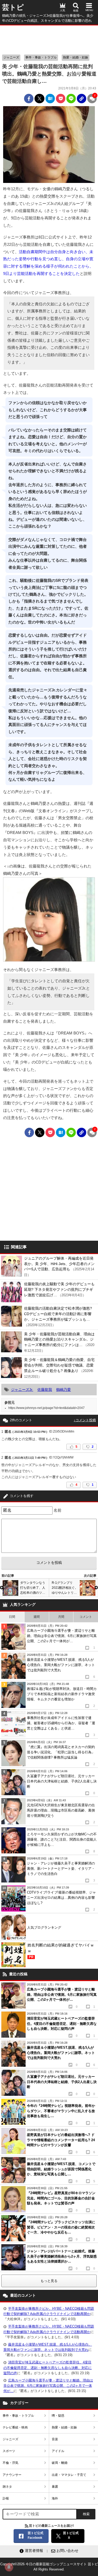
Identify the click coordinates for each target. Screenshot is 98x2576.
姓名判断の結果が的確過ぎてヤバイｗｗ (61, 1951)
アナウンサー (12, 2475)
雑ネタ (7, 2487)
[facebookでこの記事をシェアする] (29, 99)
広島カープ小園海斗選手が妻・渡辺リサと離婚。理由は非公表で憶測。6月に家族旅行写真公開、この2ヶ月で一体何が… (48, 2386)
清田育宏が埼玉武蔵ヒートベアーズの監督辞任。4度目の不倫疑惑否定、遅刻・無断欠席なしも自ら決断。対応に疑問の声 (48, 2368)
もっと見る (49, 2281)
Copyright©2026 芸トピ (49, 2567)
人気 (62, 10)
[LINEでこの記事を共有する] (71, 99)
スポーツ (9, 2451)
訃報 (6, 2498)
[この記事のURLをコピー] (82, 99)
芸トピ (13, 7)
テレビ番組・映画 (15, 2427)
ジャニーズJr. (22, 1390)
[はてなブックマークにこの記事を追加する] (50, 99)
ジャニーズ (11, 57)
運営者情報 (34, 2551)
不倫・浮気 (10, 2463)
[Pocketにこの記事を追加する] (61, 99)
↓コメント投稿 (85, 1420)
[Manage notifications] (9, 2567)
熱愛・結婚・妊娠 (76, 57)
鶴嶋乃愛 (64, 1390)
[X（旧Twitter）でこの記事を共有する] (39, 99)
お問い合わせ (67, 2551)
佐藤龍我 (45, 1390)
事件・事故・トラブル (41, 57)
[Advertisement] (49, 39)
